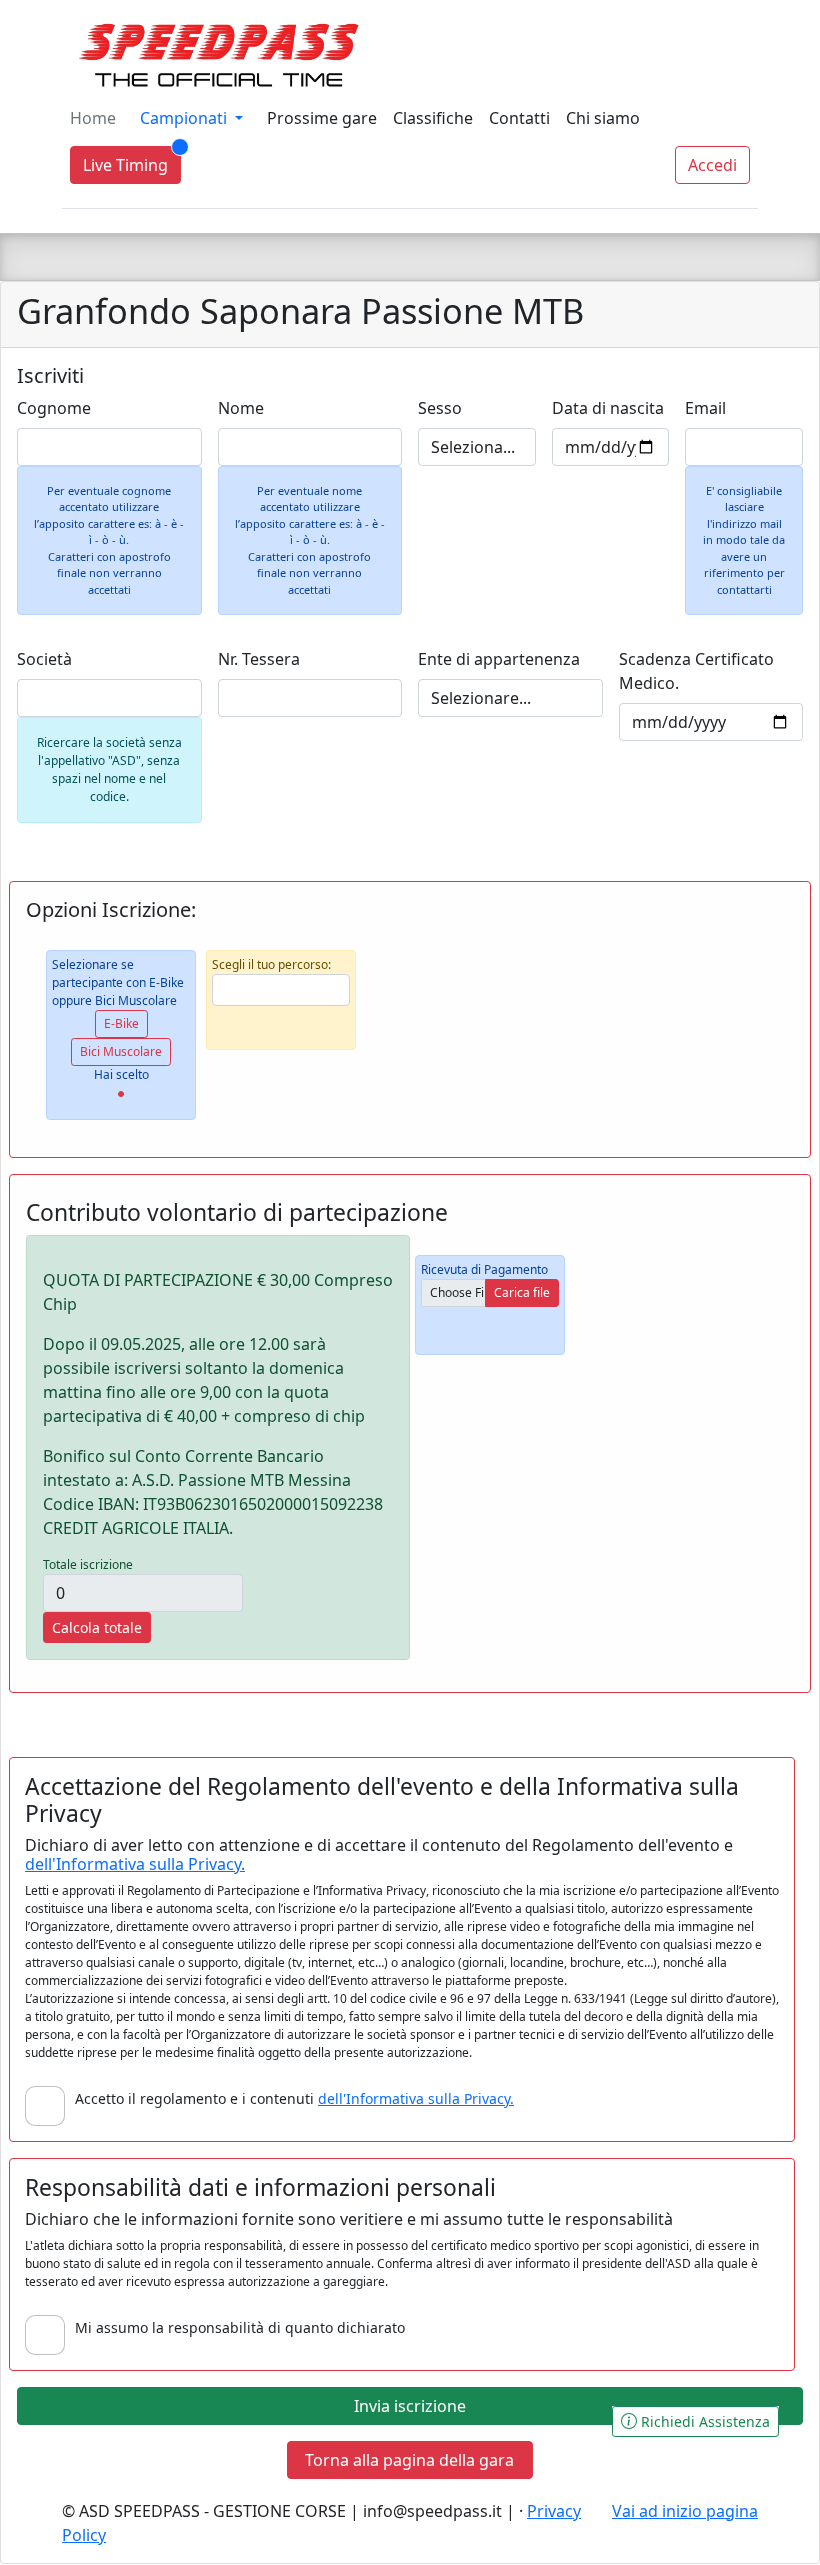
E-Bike (121, 1023)
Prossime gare (322, 118)
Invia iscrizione (410, 2406)
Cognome (54, 408)
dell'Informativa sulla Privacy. (135, 1864)
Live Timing (125, 165)
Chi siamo (603, 118)
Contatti (519, 118)
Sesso (440, 408)
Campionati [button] (185, 118)
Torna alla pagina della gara (409, 2460)
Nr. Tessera (259, 659)
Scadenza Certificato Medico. (696, 671)
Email (705, 408)
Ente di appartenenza (499, 659)
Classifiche (433, 118)
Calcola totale (97, 1627)
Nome (241, 408)
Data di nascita (608, 408)
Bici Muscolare (121, 1051)
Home (93, 118)
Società (44, 659)
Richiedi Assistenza (703, 2421)
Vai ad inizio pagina (685, 2511)
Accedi (712, 165)
